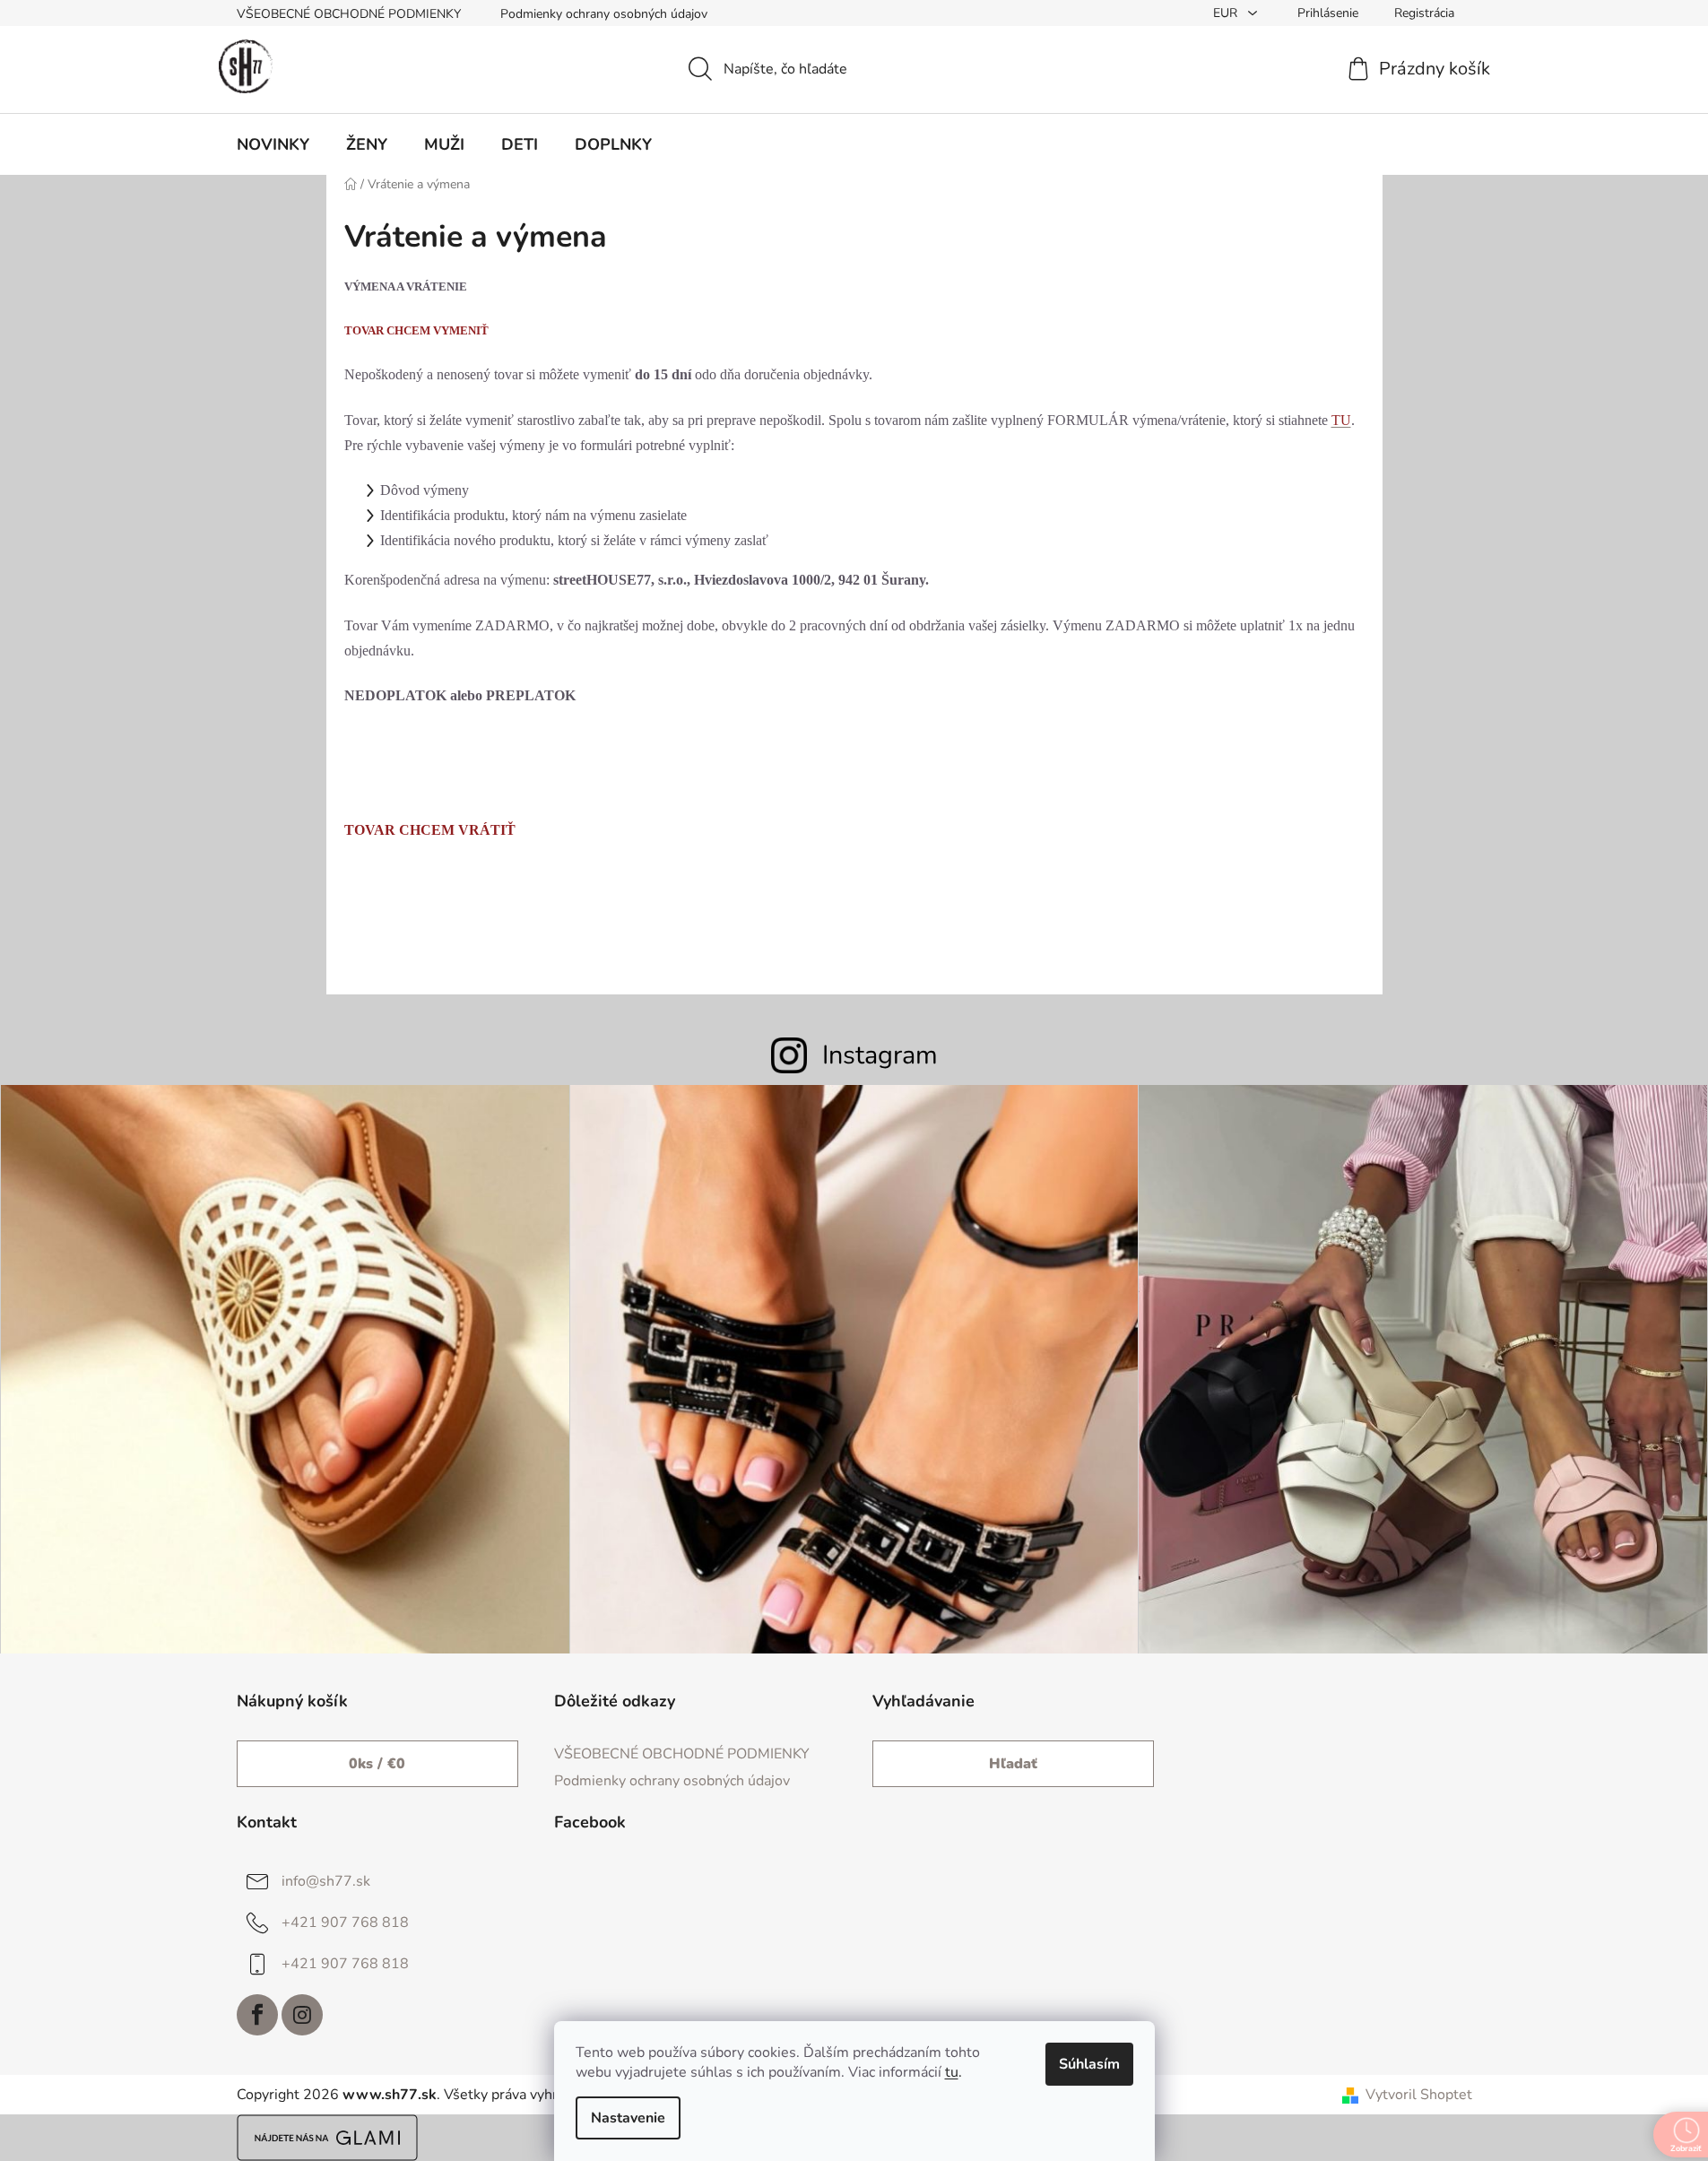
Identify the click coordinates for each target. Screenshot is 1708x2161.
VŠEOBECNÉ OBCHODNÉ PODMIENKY (349, 14)
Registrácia (1424, 13)
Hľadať (1013, 1764)
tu (952, 2072)
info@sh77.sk (326, 1881)
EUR (1227, 13)
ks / (377, 1764)
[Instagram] (302, 2015)
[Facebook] (257, 2015)
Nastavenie (628, 2118)
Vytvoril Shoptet (1419, 2095)
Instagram (880, 1055)
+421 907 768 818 (345, 1922)
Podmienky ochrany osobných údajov (604, 14)
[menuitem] (273, 144)
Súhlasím (1089, 2064)
